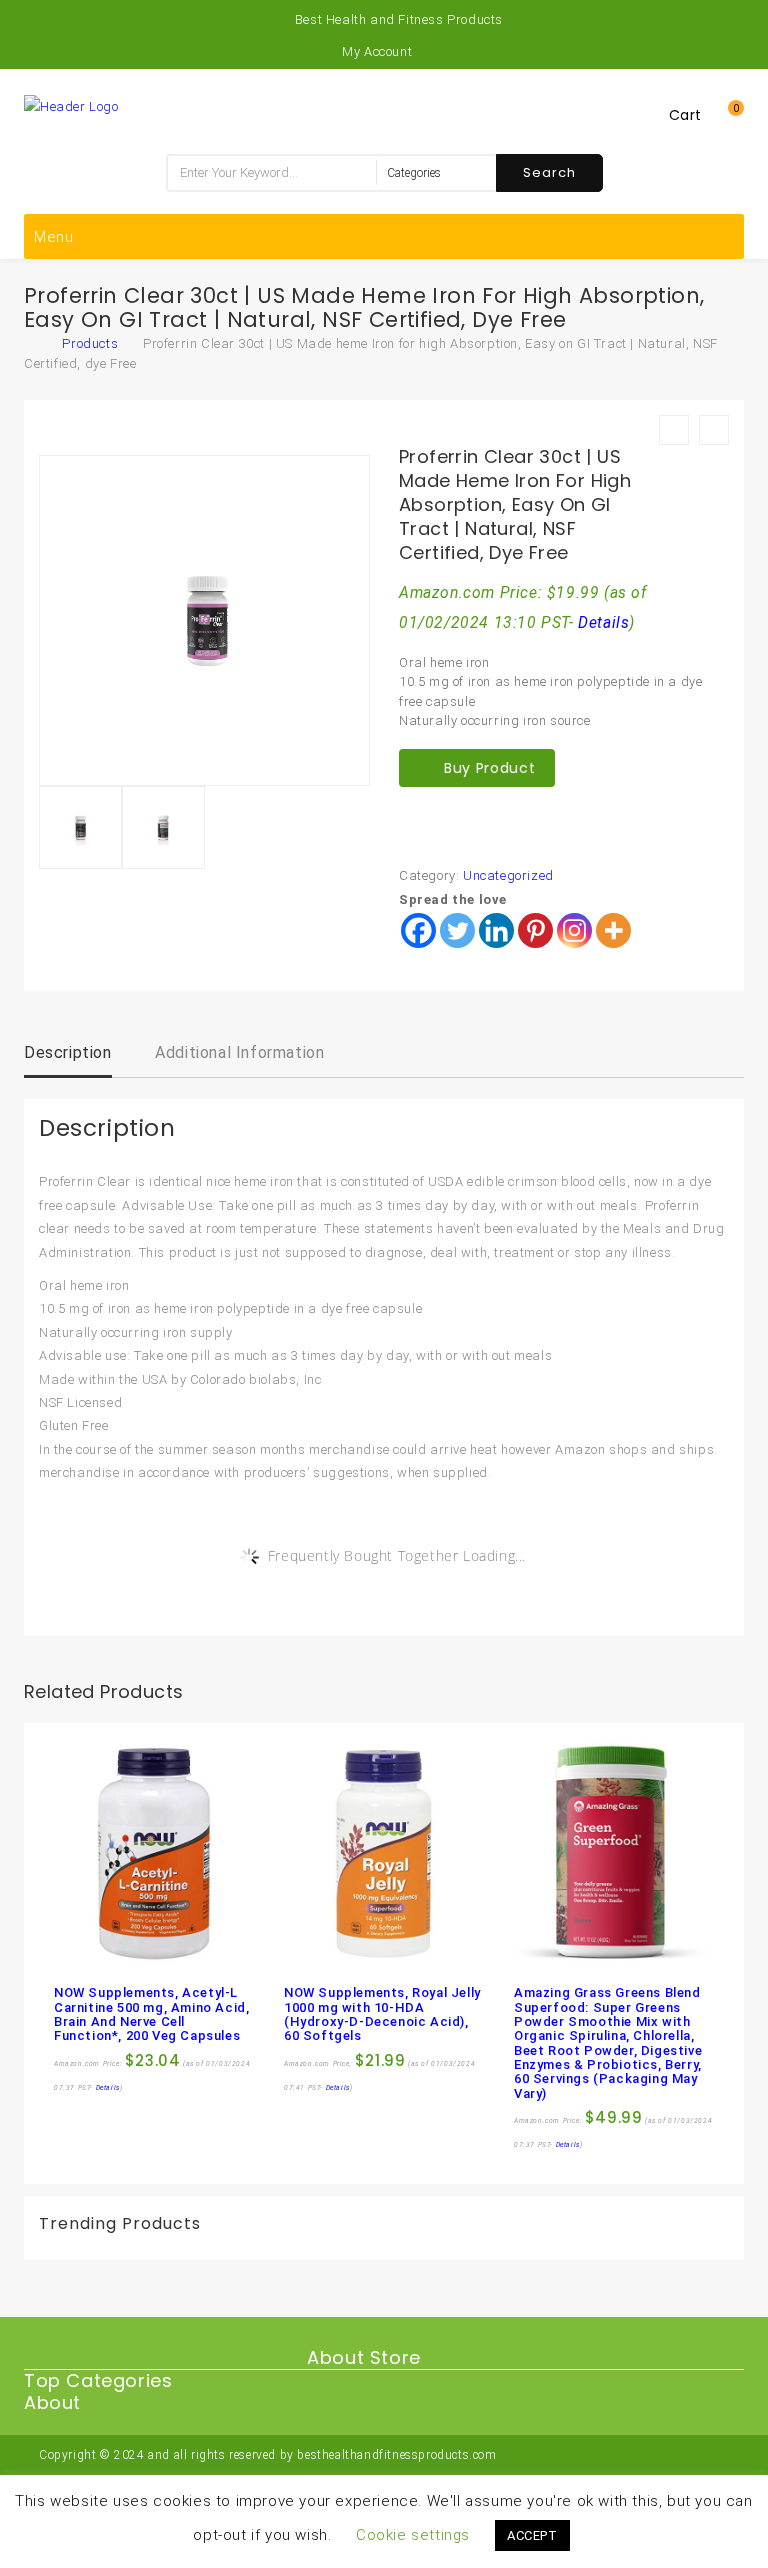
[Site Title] (71, 105)
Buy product (489, 768)
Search (549, 172)
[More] (613, 930)
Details (603, 623)
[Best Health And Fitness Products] (34, 343)
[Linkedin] (496, 930)
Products (90, 343)
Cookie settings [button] (413, 2535)
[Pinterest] (535, 930)
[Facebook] (418, 930)
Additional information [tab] (239, 1052)
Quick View (113, 1953)
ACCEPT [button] (532, 2535)
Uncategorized (508, 875)
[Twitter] (457, 930)
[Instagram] (574, 930)
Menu (54, 237)
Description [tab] (68, 1052)
